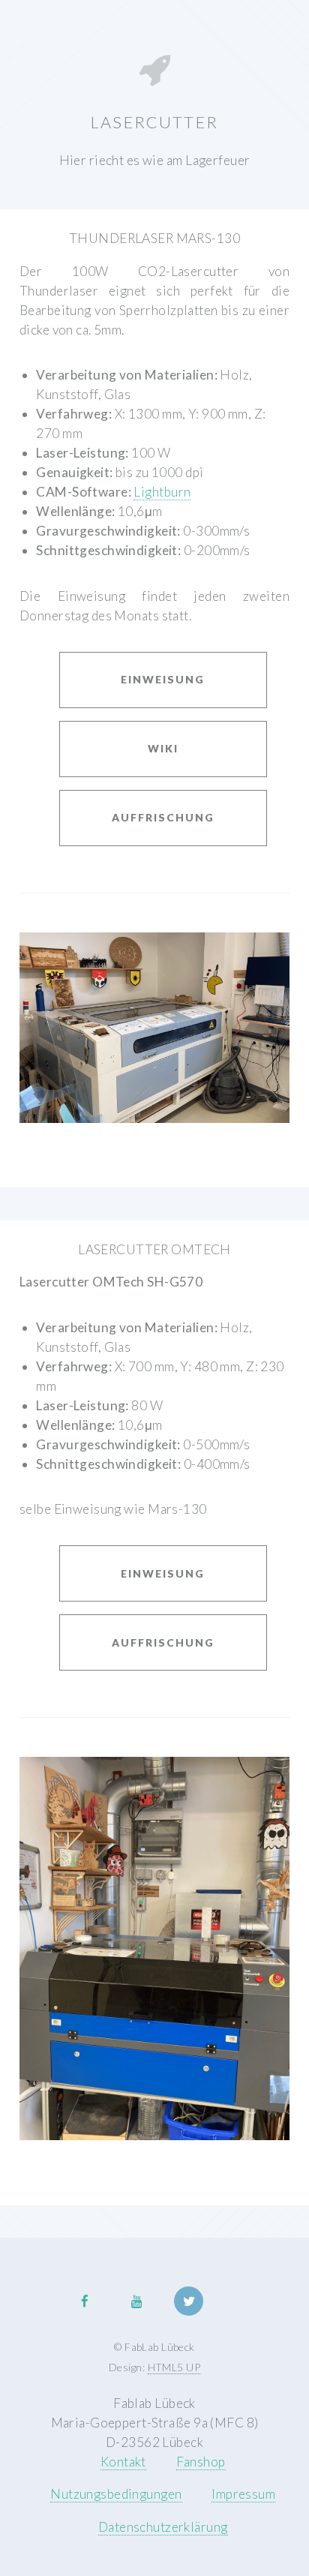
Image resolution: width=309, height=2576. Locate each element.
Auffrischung (163, 817)
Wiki (163, 748)
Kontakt (123, 2462)
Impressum (243, 2494)
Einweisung (163, 679)
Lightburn (162, 492)
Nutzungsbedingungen (116, 2494)
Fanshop (201, 2462)
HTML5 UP (174, 2367)
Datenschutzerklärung (163, 2527)
